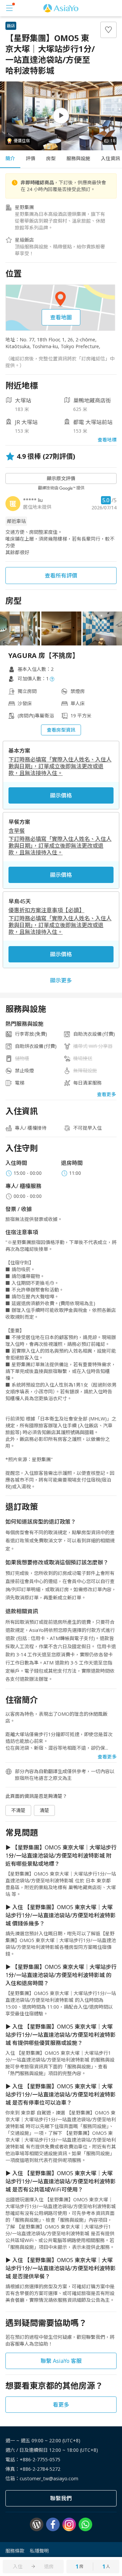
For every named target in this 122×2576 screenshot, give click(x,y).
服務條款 (15, 2551)
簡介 (10, 158)
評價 (30, 158)
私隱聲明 (39, 2551)
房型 (51, 158)
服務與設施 (78, 158)
